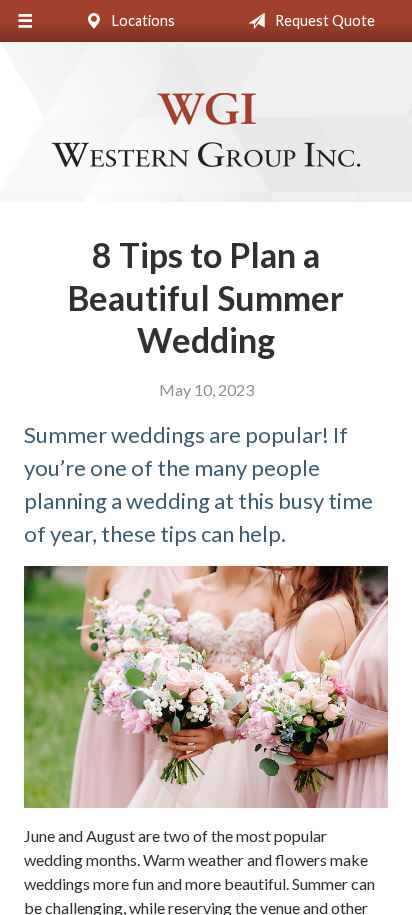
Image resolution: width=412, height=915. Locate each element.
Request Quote (323, 20)
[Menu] (25, 21)
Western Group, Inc (206, 131)
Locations (142, 20)
